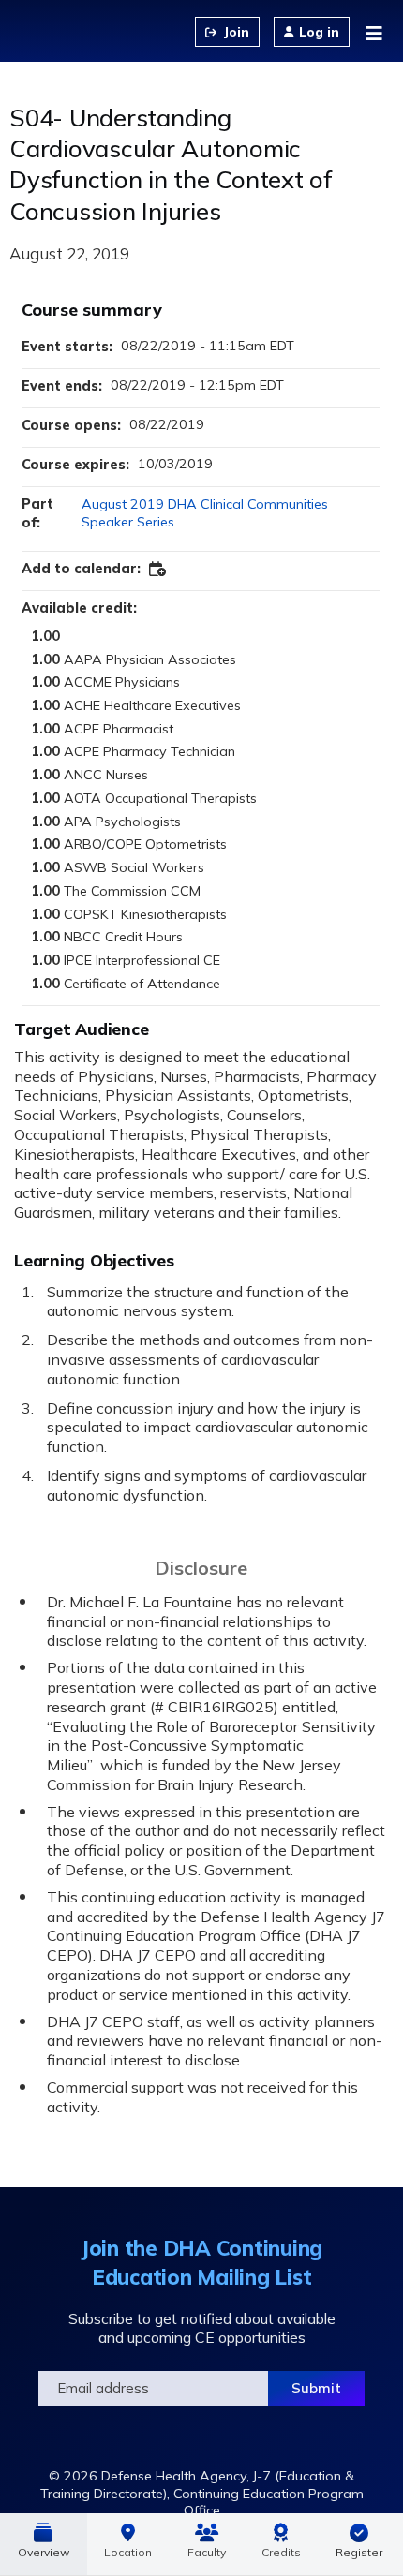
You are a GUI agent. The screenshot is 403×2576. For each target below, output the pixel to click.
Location (128, 2552)
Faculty (207, 2552)
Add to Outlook (158, 570)
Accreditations (281, 2544)
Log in (319, 32)
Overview (44, 2552)
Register (359, 2552)
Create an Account (227, 32)
